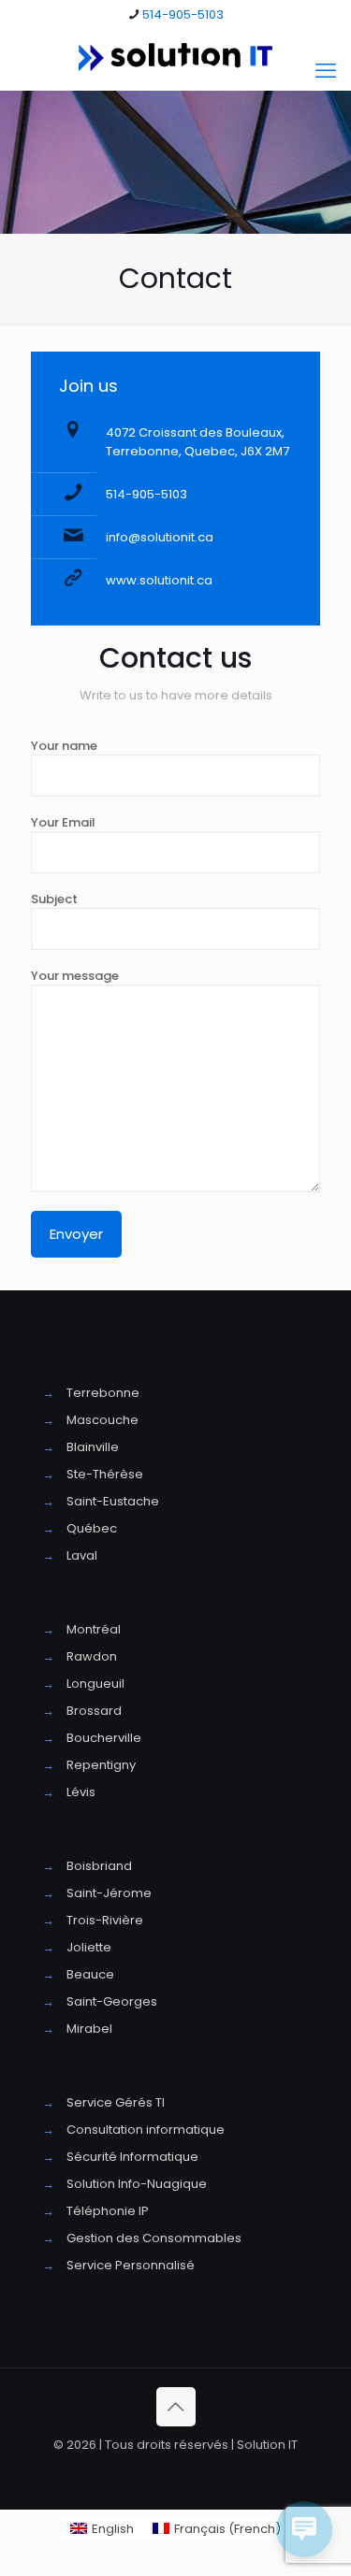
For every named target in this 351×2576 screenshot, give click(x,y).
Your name (64, 746)
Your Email (63, 822)
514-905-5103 (183, 14)
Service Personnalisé (131, 2265)
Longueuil (95, 1684)
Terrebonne (103, 1393)
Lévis (81, 1792)
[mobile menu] (326, 71)
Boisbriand (99, 1866)
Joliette (89, 1947)
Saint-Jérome (109, 1893)
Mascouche (102, 1420)
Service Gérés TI (116, 2102)
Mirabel (89, 2029)
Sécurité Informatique (132, 2157)
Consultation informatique (146, 2130)
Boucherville (104, 1738)
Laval (82, 1555)
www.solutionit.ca (159, 580)
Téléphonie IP (108, 2211)
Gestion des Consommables (154, 2238)
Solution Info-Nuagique (137, 2184)
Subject (54, 899)
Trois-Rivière (105, 1920)
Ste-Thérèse (105, 1474)
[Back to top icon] (176, 2407)
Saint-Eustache (113, 1501)
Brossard (94, 1711)
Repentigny (101, 1765)
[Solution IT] (175, 57)
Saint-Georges (112, 2001)
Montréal (94, 1629)
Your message (75, 976)
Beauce (90, 1974)
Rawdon (92, 1656)
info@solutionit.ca (160, 537)
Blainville (93, 1447)
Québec (92, 1528)
